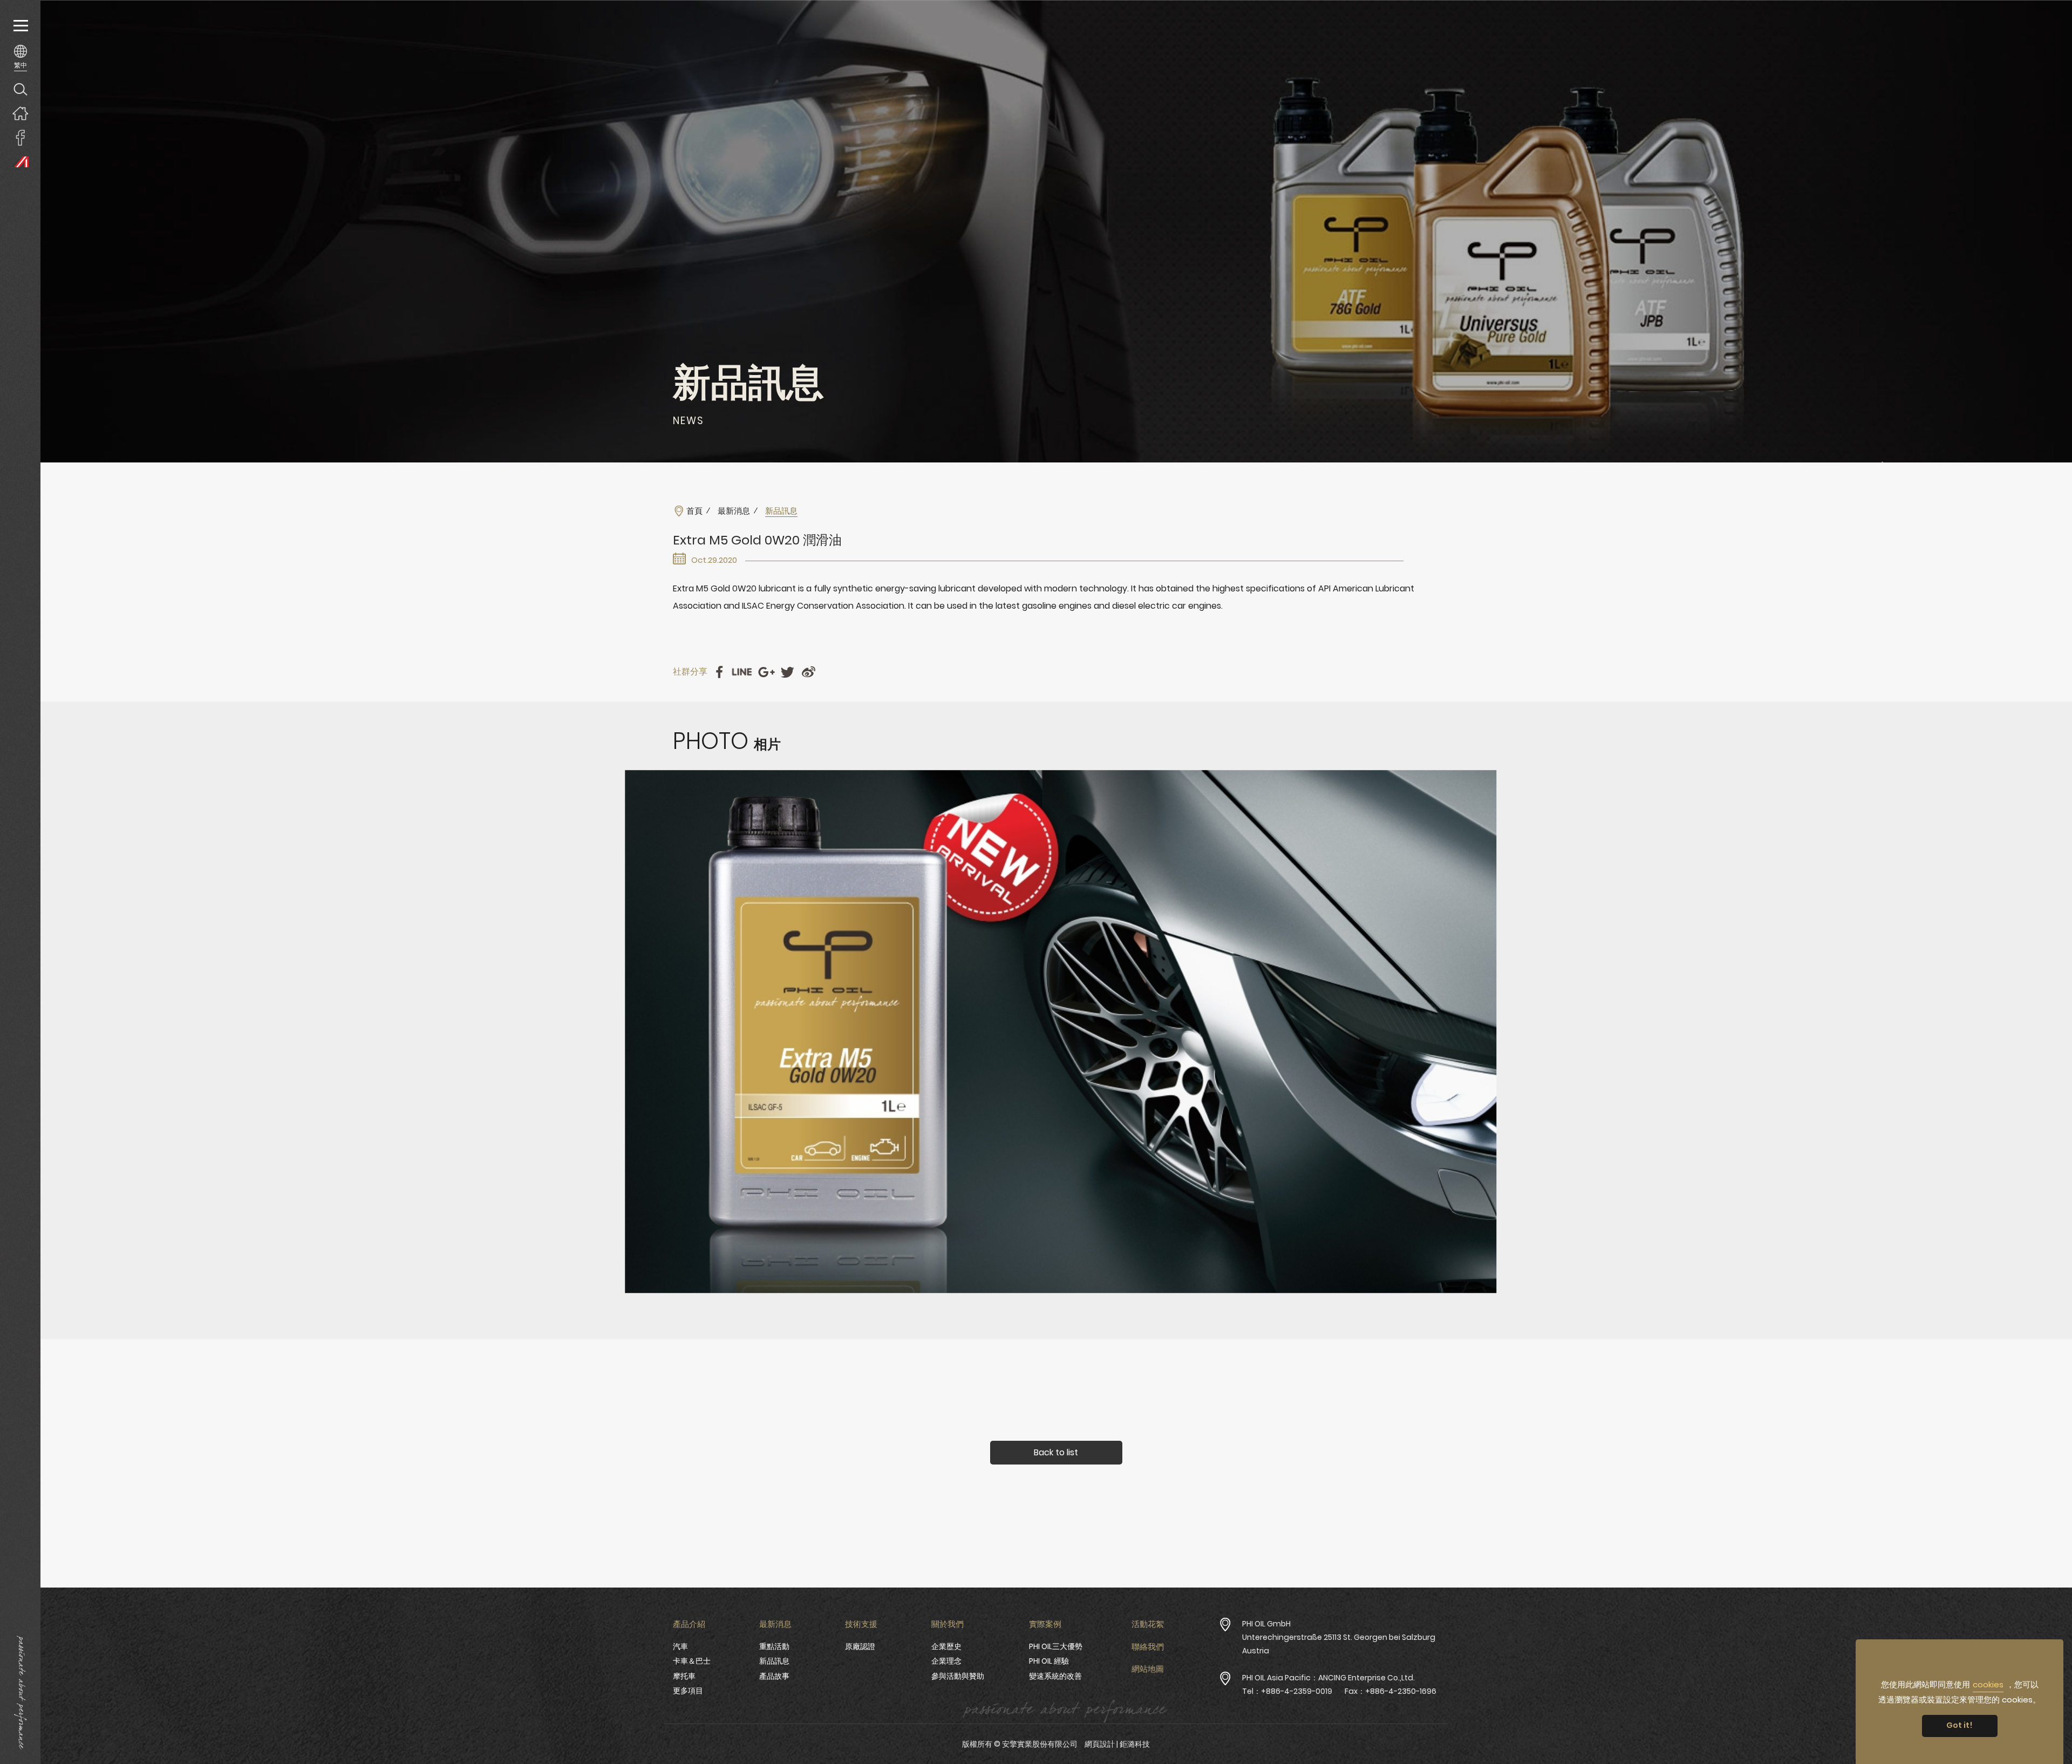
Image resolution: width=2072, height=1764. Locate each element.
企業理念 (946, 1661)
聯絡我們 (1148, 1647)
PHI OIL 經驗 (1049, 1661)
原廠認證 (860, 1646)
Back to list (1056, 1452)
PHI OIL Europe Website (20, 162)
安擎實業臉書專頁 (20, 137)
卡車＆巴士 (692, 1661)
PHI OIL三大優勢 (1056, 1646)
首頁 (694, 511)
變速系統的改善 (1055, 1676)
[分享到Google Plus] (766, 672)
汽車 (680, 1646)
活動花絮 (1148, 1624)
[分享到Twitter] (788, 672)
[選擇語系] (20, 57)
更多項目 (688, 1691)
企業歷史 (946, 1646)
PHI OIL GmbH (1266, 1624)
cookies (1988, 1684)
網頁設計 (1100, 1744)
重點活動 (774, 1646)
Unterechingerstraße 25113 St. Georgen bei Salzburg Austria (1339, 1644)
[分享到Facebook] (719, 672)
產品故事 (774, 1676)
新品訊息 (774, 1661)
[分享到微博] (809, 672)
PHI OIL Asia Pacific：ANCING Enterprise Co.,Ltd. (1328, 1678)
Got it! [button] (1959, 1725)
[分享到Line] (742, 672)
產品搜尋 (20, 89)
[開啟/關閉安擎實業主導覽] (20, 26)
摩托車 (684, 1676)
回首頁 (20, 113)
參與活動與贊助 (958, 1676)
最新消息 (734, 511)
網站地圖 (1148, 1669)
